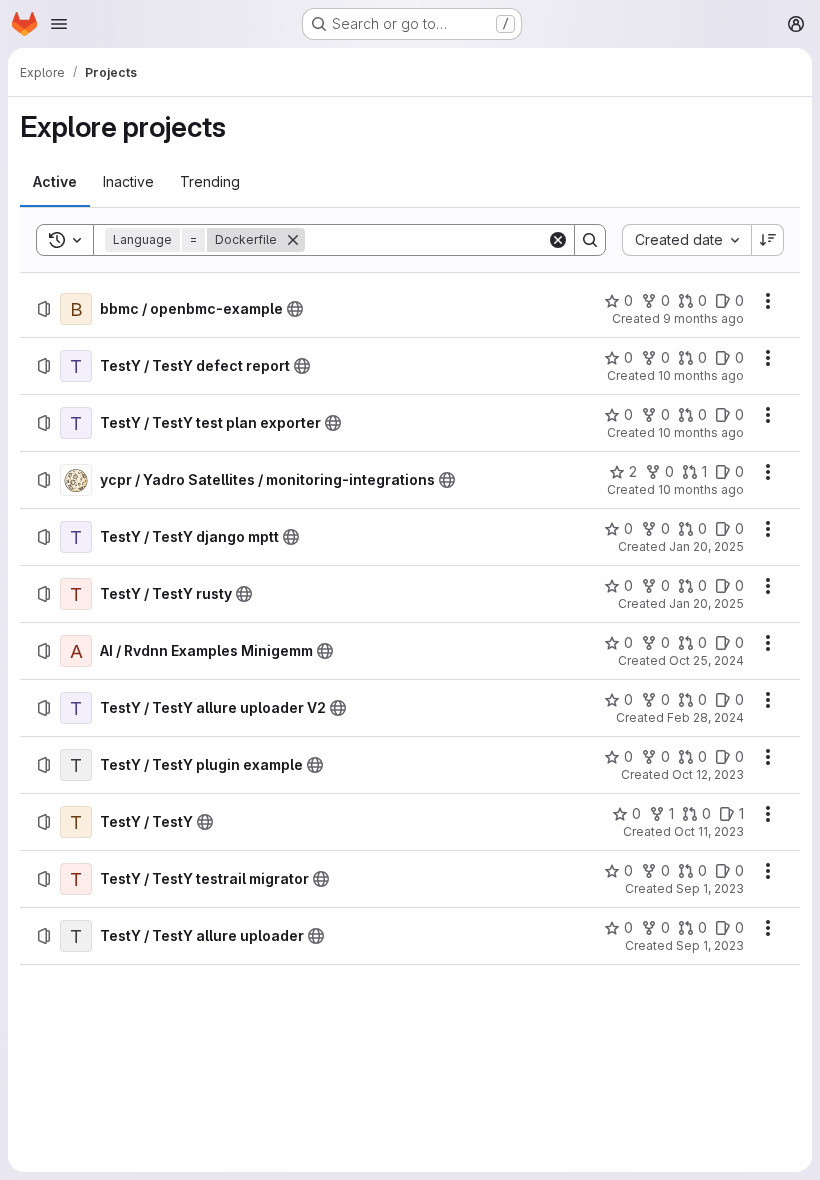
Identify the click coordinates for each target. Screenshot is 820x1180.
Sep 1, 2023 (710, 888)
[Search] (590, 240)
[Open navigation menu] (59, 24)
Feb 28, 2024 (705, 717)
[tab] (55, 182)
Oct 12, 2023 (708, 774)
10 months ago (701, 375)
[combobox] (686, 240)
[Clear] (558, 240)
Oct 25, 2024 (706, 660)
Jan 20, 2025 (706, 546)
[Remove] (293, 240)
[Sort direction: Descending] (768, 240)
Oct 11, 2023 (709, 831)
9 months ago (703, 318)
